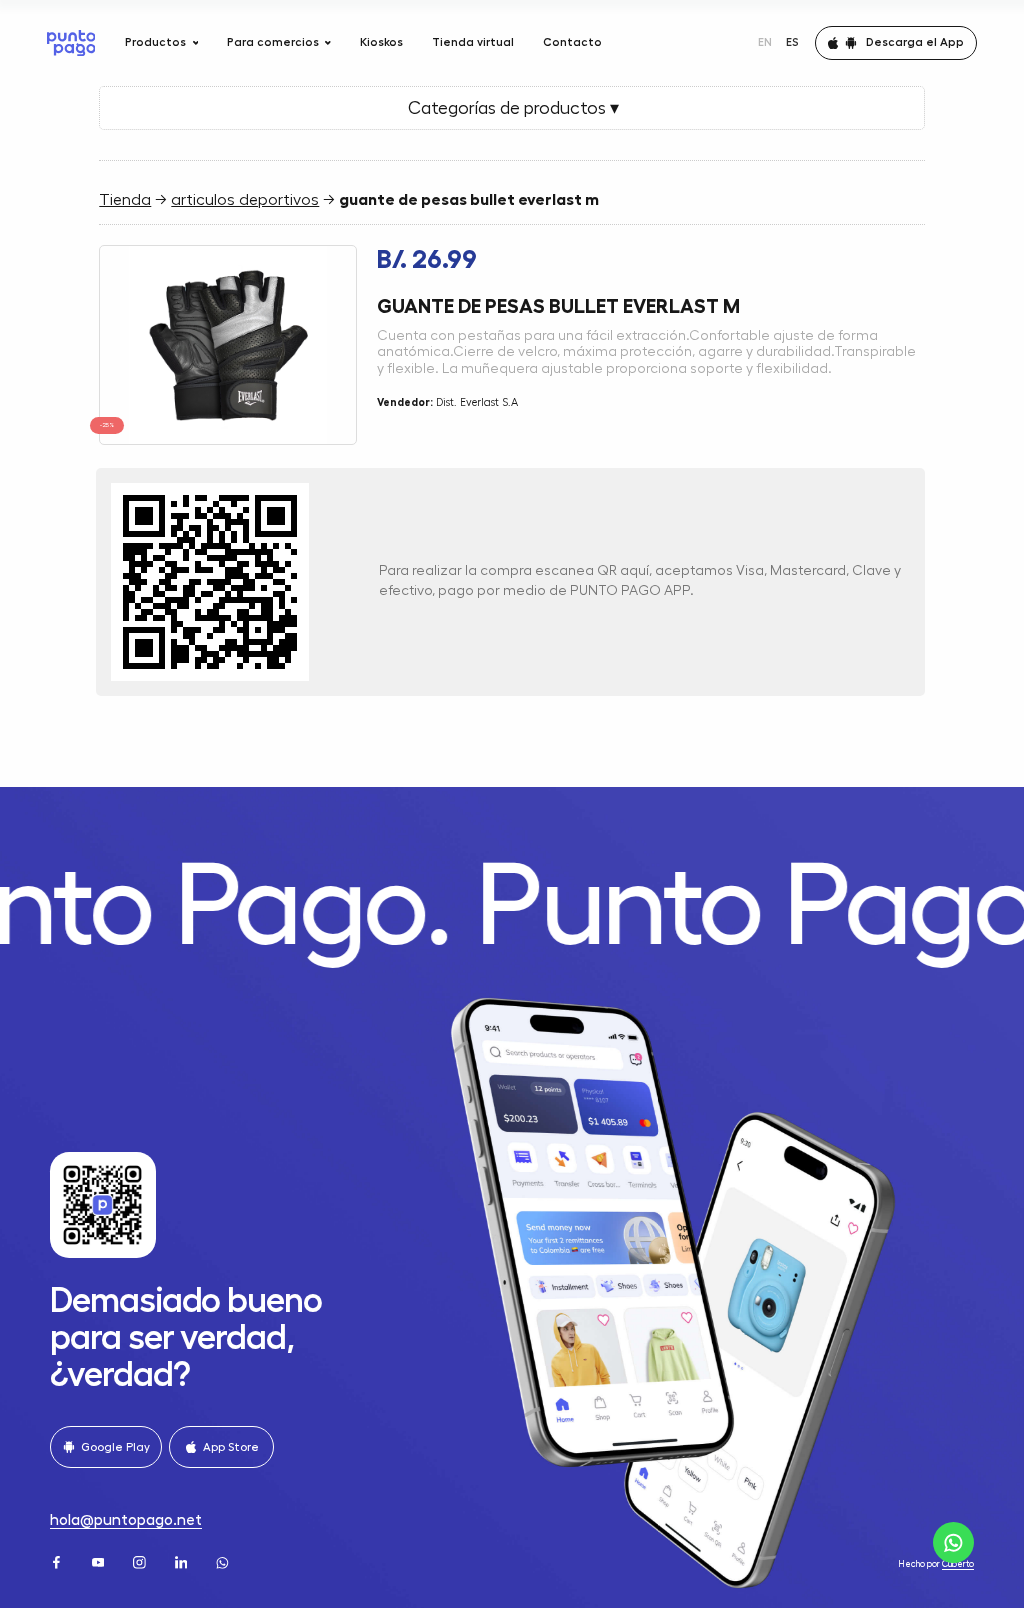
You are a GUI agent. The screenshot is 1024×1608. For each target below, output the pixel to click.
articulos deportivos (245, 200)
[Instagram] (141, 1561)
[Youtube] (100, 1561)
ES (792, 42)
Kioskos (381, 42)
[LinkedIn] (183, 1561)
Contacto (572, 42)
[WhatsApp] (224, 1561)
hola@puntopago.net (126, 1520)
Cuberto (958, 1564)
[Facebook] (58, 1561)
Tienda (125, 200)
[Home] (71, 43)
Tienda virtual (473, 42)
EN (765, 42)
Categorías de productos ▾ (511, 108)
